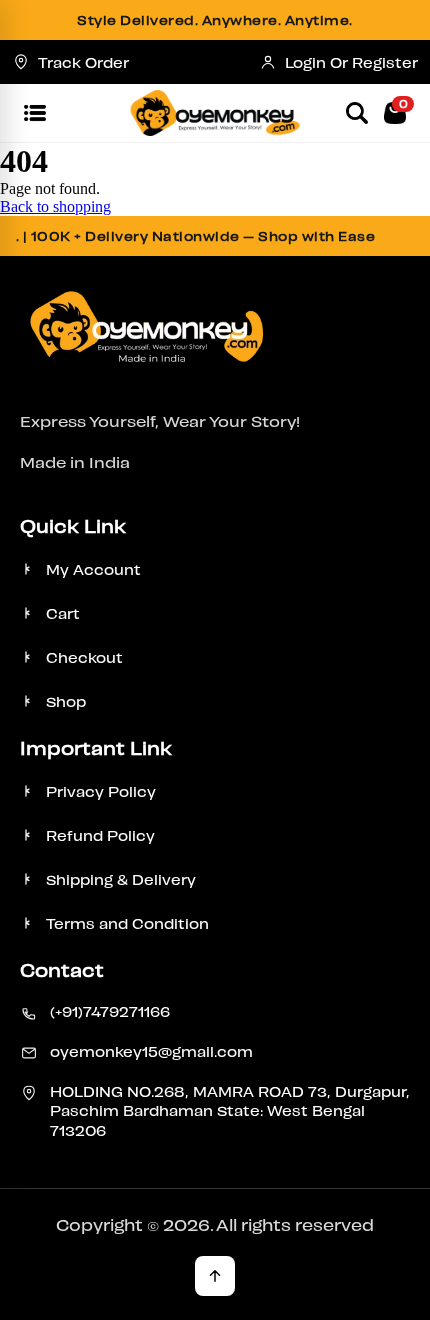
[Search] (357, 113)
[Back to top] (215, 1276)
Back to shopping (55, 206)
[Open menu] (35, 113)
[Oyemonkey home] (215, 113)
